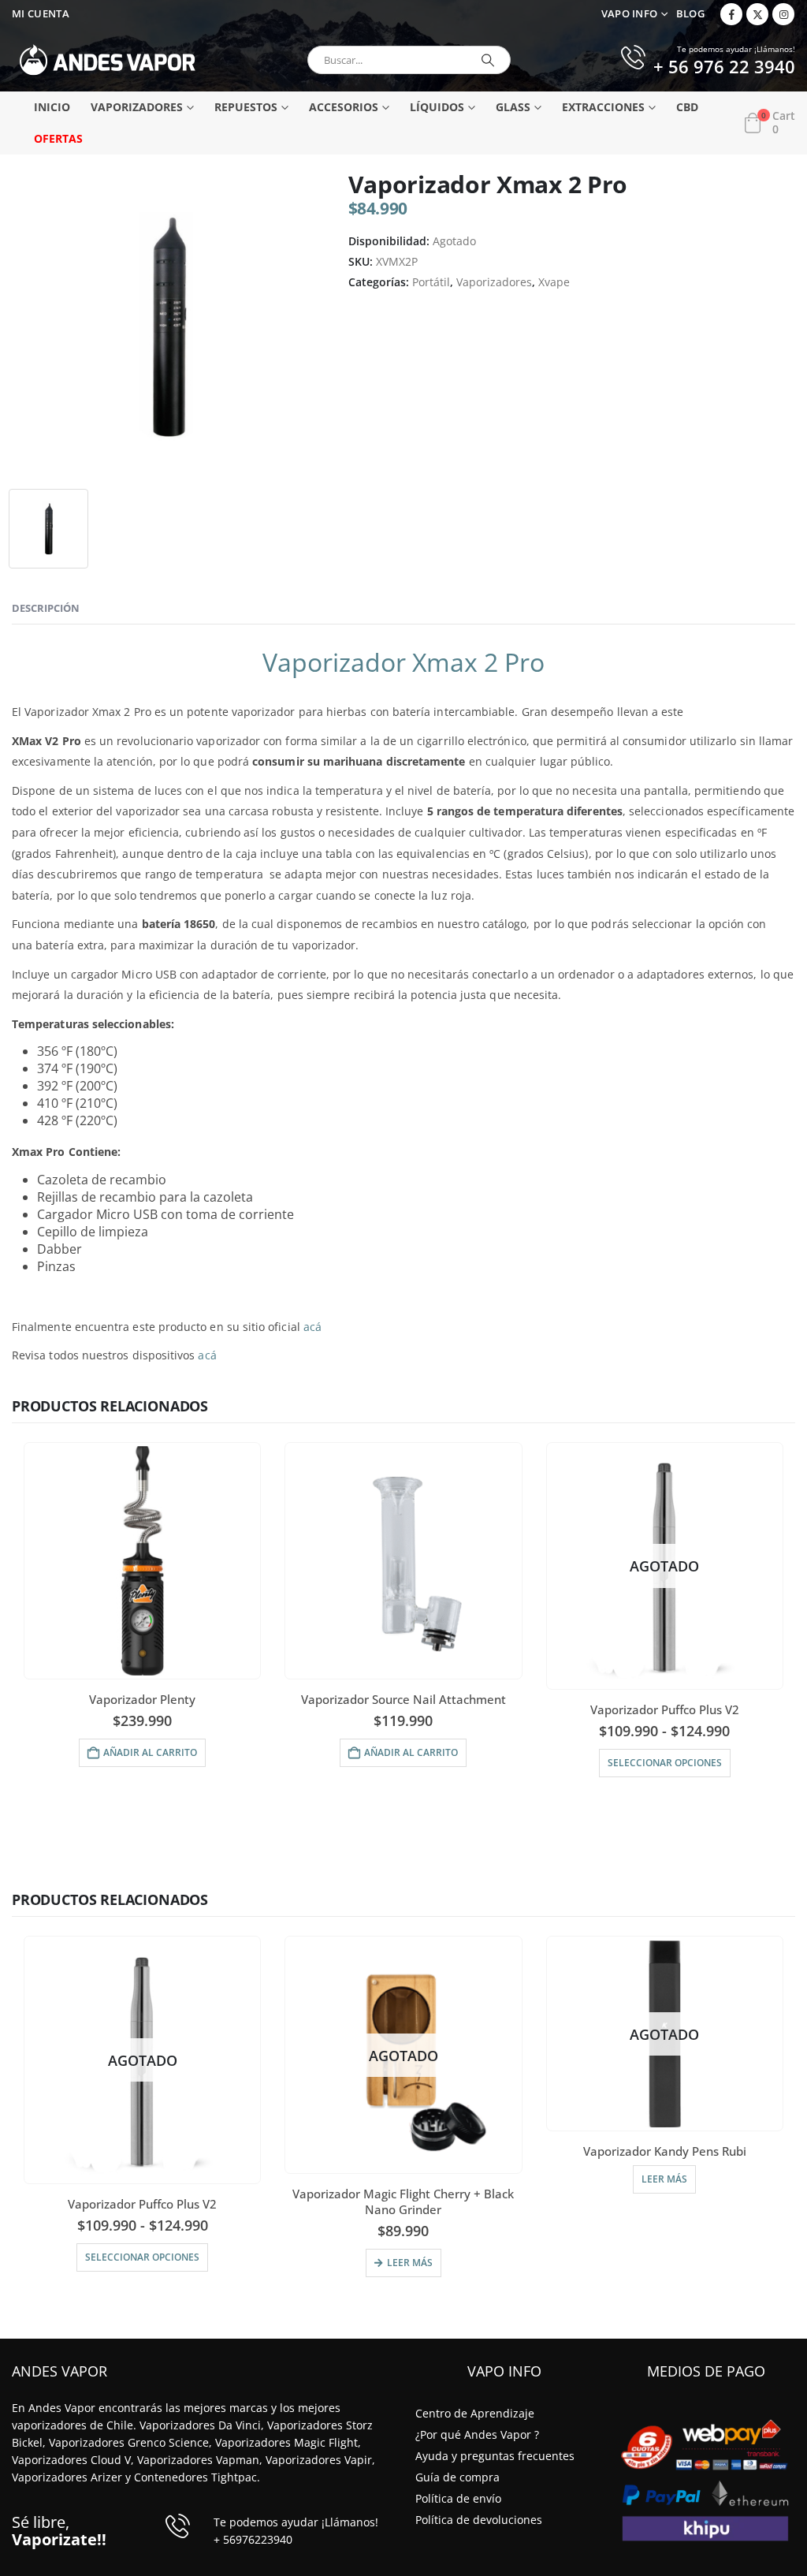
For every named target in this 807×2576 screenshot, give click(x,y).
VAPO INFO (630, 14)
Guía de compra (457, 2477)
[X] (757, 14)
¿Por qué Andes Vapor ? (477, 2434)
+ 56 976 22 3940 (724, 68)
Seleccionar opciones (665, 1763)
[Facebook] (731, 14)
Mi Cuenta (41, 14)
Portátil (431, 282)
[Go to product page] (142, 1561)
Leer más (410, 2263)
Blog (690, 14)
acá (312, 1327)
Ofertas (58, 138)
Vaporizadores (137, 107)
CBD (687, 107)
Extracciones (603, 107)
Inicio (52, 107)
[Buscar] (488, 60)
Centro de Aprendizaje (475, 2413)
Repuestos (246, 107)
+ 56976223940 (253, 2539)
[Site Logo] (108, 60)
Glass (513, 107)
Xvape (554, 282)
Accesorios (344, 107)
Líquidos (437, 107)
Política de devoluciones (479, 2520)
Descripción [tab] (46, 608)
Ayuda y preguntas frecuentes (495, 2456)
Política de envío (458, 2498)
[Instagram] (783, 14)
